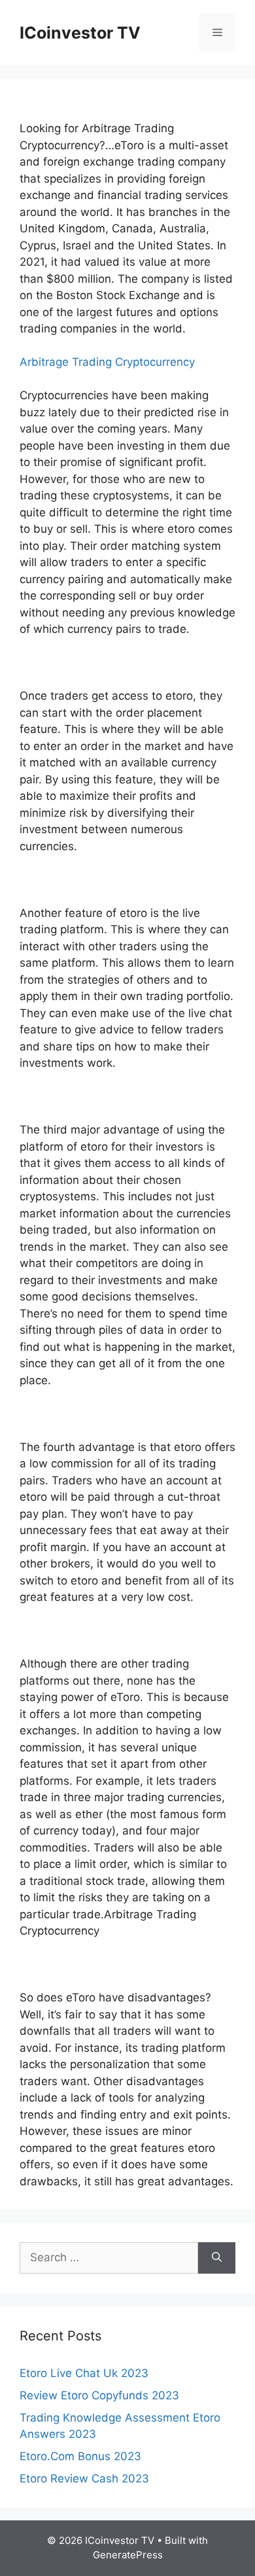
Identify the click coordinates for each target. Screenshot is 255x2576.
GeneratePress (128, 2555)
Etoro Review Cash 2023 (84, 2478)
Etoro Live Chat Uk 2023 (84, 2373)
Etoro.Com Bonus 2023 (80, 2456)
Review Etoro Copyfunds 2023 (99, 2395)
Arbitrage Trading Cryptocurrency (107, 362)
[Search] (217, 2258)
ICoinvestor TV (80, 33)
